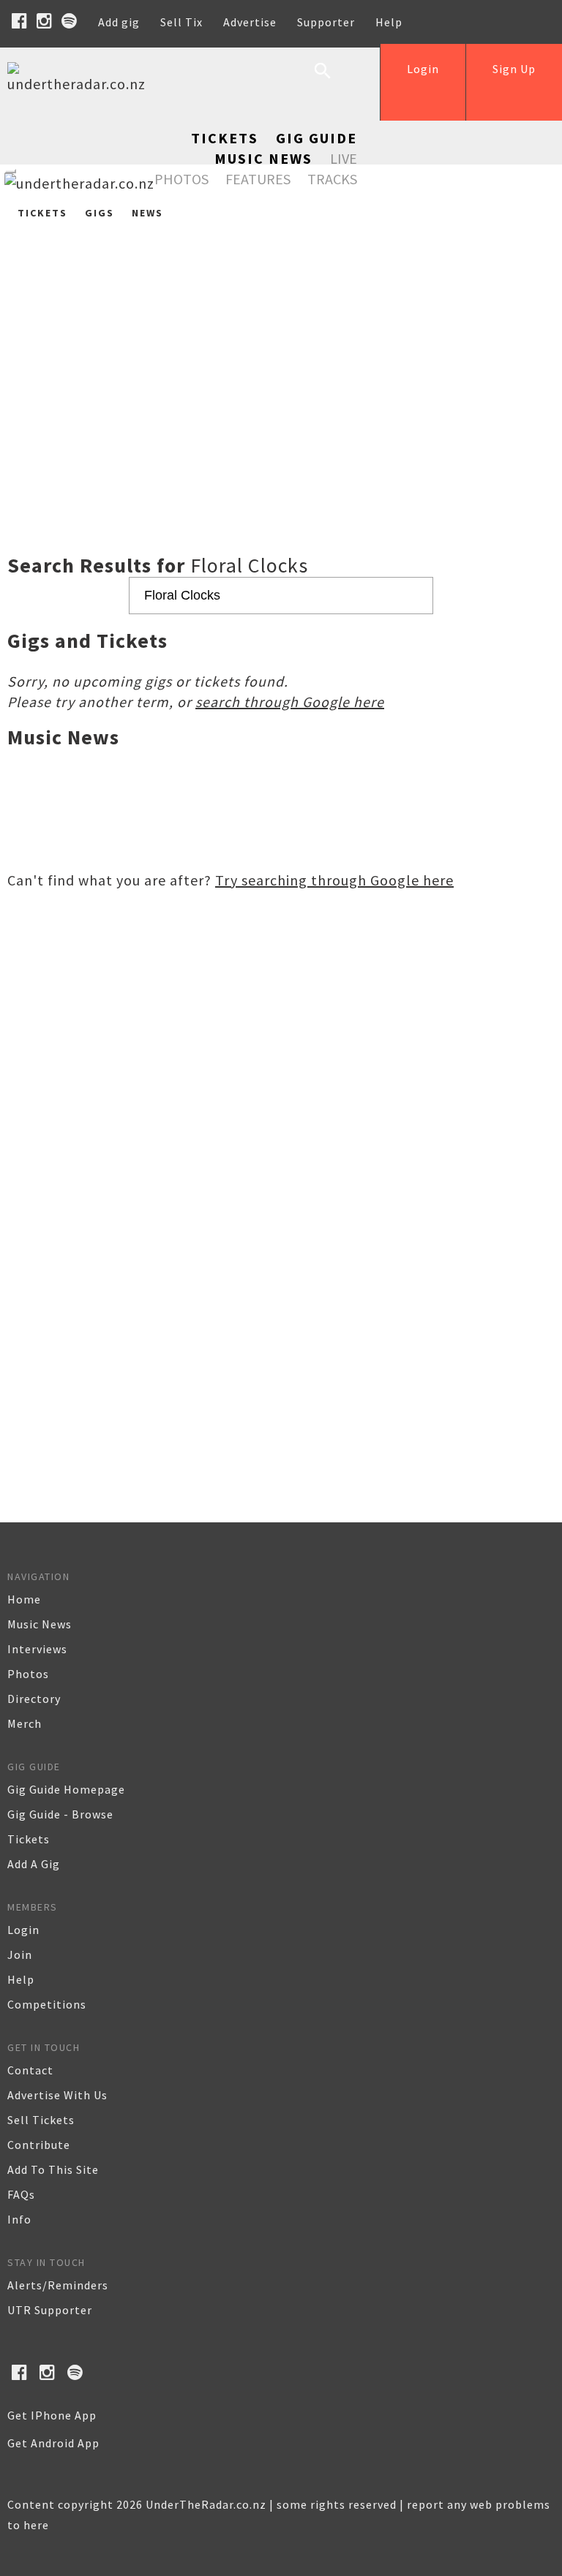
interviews (37, 1649)
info (19, 2219)
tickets (29, 1839)
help (21, 1979)
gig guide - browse (60, 1814)
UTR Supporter (50, 2310)
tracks (332, 179)
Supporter (326, 22)
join (20, 1954)
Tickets (225, 138)
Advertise (250, 22)
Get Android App (53, 2443)
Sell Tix (181, 22)
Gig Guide (316, 138)
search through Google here (290, 702)
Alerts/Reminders (58, 2285)
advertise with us (57, 2095)
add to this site (53, 2169)
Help (389, 22)
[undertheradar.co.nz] (80, 84)
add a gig (34, 1864)
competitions (47, 2004)
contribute (39, 2145)
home (24, 1599)
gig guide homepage (66, 1789)
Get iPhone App (52, 2415)
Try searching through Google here (334, 880)
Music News (263, 158)
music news (40, 1624)
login (23, 1930)
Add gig (119, 22)
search (334, 82)
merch (25, 1723)
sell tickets (41, 2120)
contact (30, 2070)
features (258, 179)
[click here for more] (281, 348)
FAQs (21, 2194)
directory (34, 1699)
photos (28, 1674)
